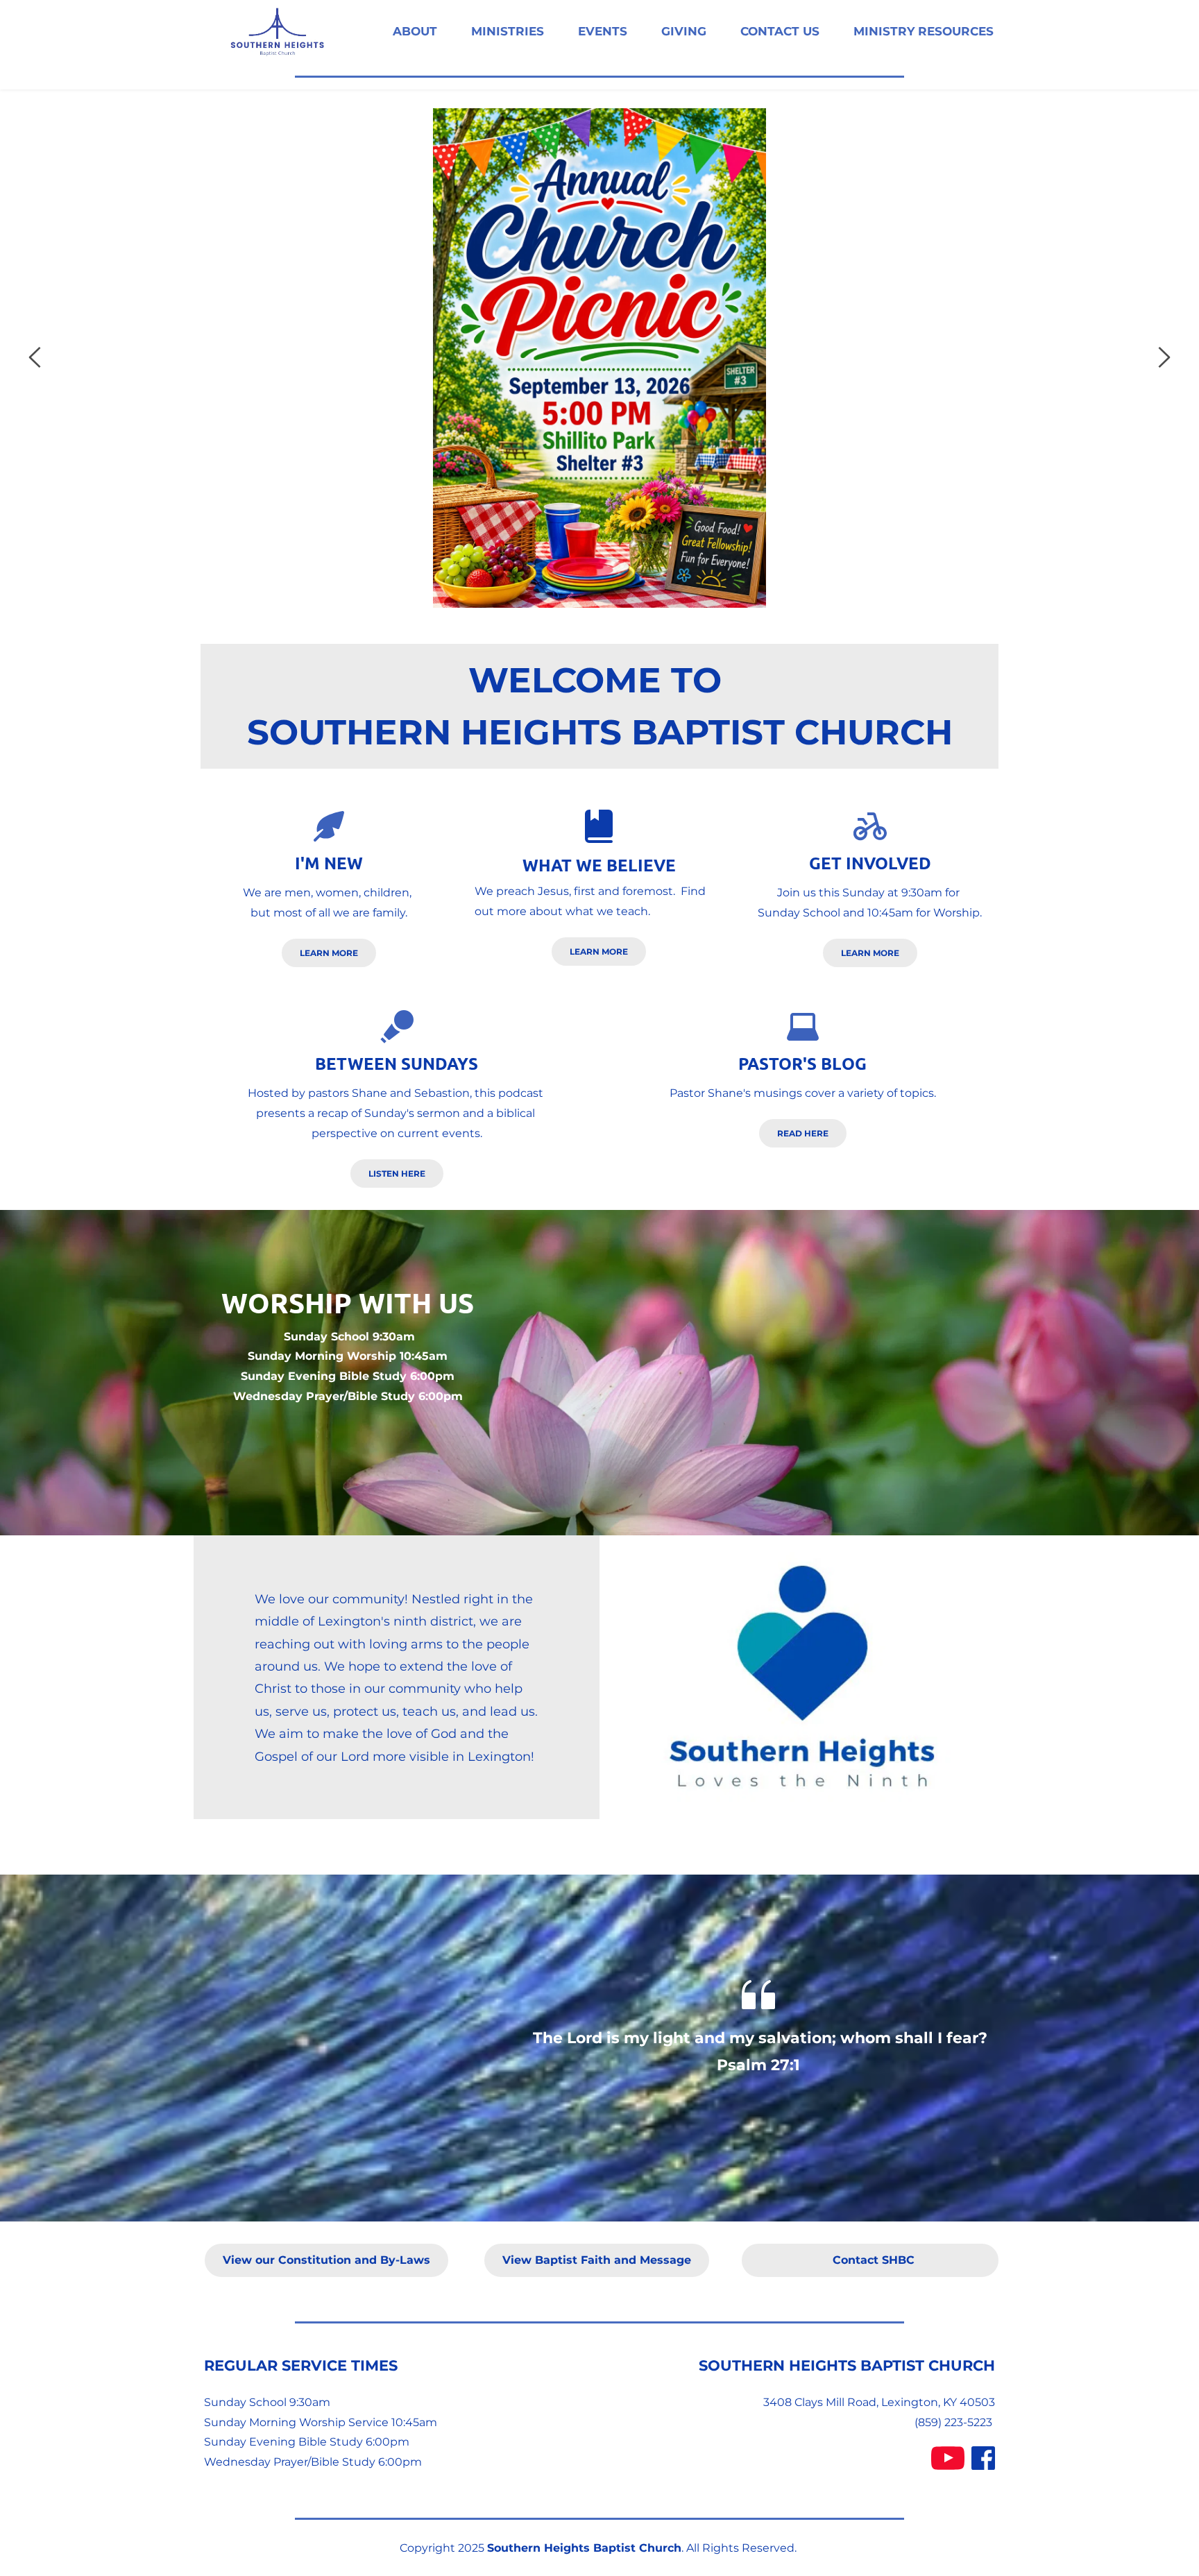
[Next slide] (1164, 357)
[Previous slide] (35, 357)
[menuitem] (415, 32)
